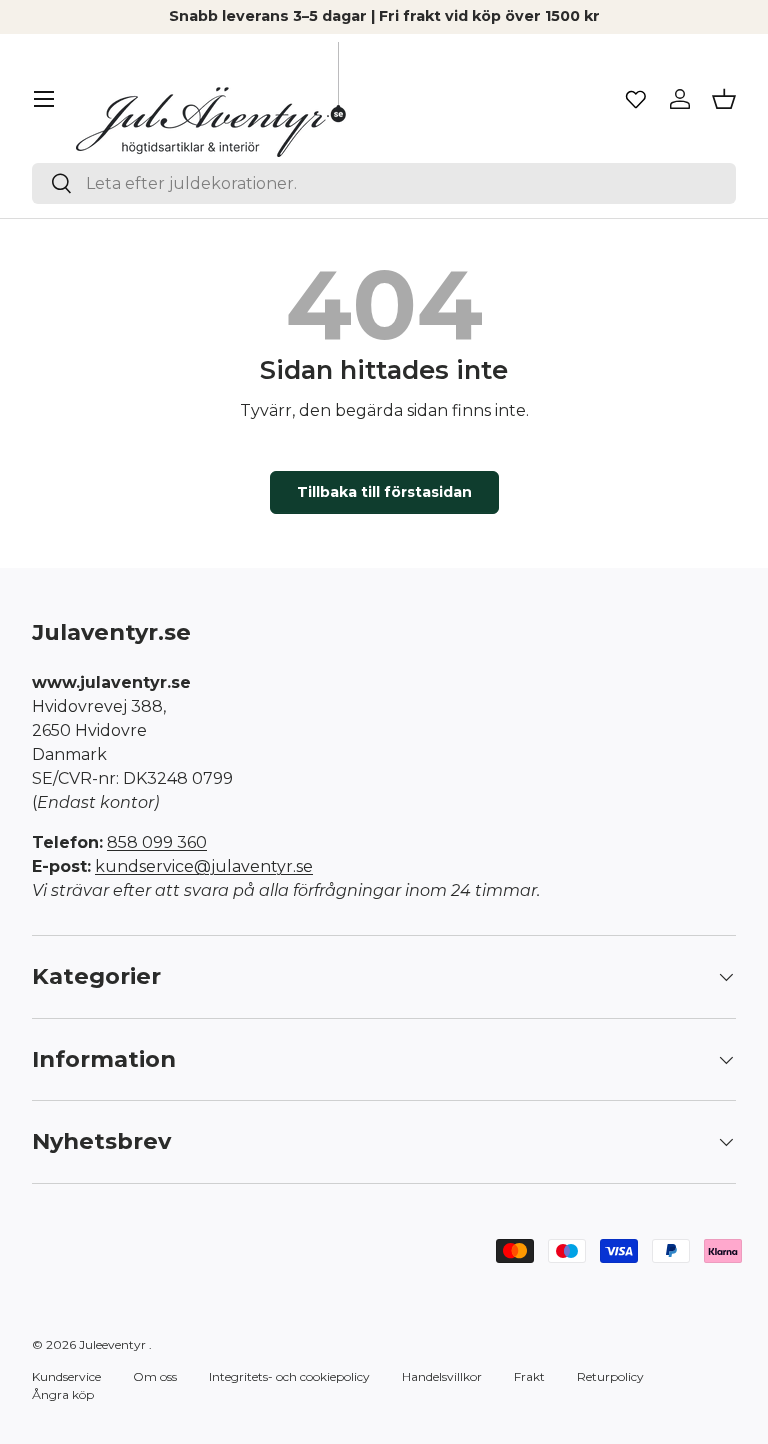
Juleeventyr (112, 1344)
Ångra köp (63, 1394)
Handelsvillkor (442, 1376)
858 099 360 (157, 842)
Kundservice (66, 1376)
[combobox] (384, 183)
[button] (724, 99)
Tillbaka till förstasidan (384, 492)
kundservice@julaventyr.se (204, 866)
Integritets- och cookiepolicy (289, 1376)
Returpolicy (610, 1376)
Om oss (155, 1376)
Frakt (529, 1376)
